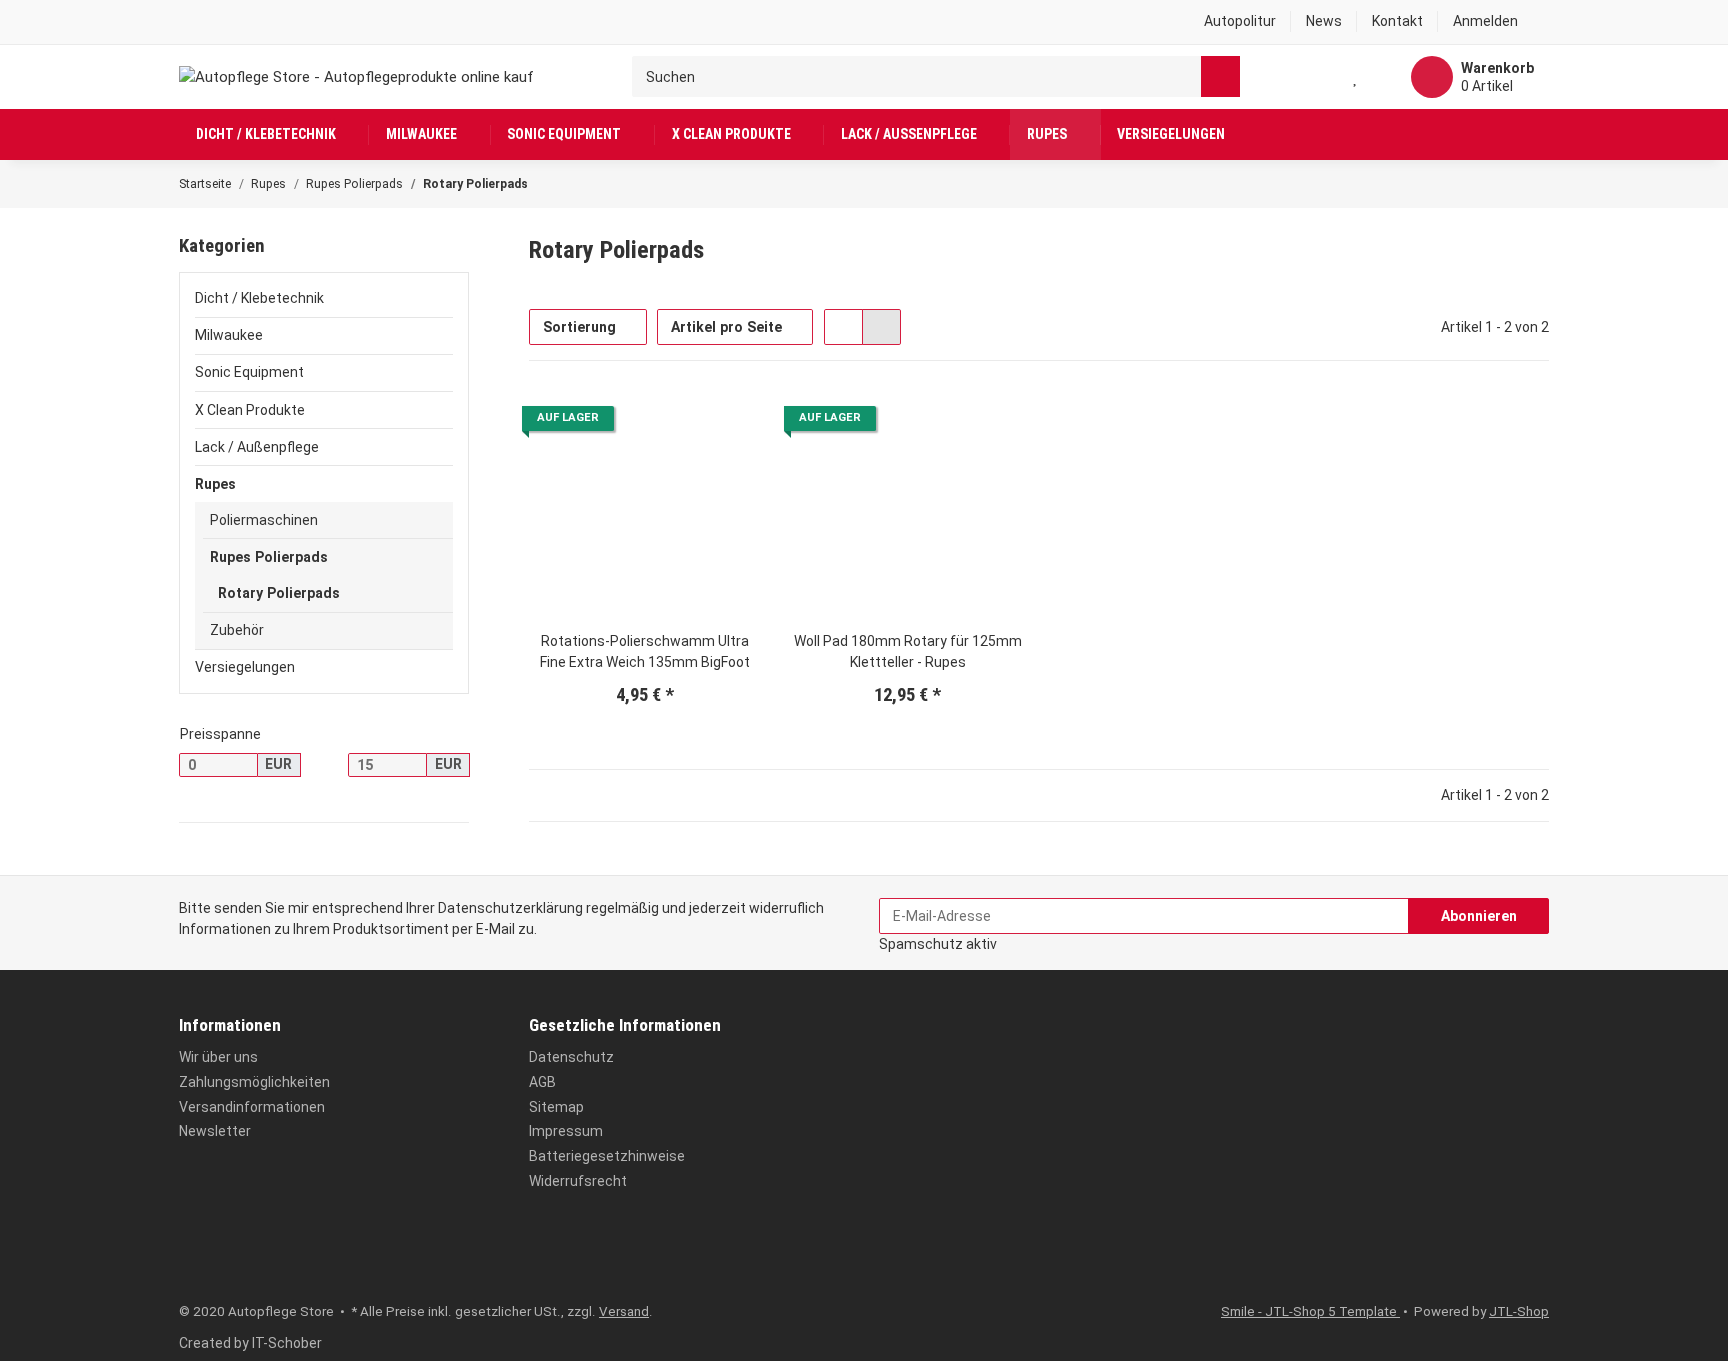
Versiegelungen (245, 667)
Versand (624, 1311)
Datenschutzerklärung (510, 908)
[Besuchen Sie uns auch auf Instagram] (224, 1259)
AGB (542, 1082)
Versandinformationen (252, 1107)
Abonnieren (1479, 916)
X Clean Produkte (250, 410)
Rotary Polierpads (279, 593)
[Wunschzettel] (1356, 77)
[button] (1494, 22)
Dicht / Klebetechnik (259, 298)
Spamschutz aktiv (938, 944)
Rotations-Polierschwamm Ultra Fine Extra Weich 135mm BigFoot (645, 651)
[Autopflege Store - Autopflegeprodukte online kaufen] (356, 77)
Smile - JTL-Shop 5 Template (1310, 1311)
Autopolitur (1240, 21)
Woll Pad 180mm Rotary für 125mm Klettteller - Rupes (908, 651)
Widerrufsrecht (578, 1181)
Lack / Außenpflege (257, 447)
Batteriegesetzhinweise (607, 1156)
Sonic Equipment (249, 372)
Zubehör (237, 630)
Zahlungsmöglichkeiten (254, 1082)
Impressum (566, 1131)
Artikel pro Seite (726, 327)
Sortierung (579, 327)
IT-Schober (287, 1343)
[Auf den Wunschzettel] (731, 421)
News (1324, 21)
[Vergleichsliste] (1315, 77)
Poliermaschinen (264, 520)
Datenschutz (571, 1057)
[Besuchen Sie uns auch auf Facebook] (191, 1259)
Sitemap (556, 1107)
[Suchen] (1220, 76)
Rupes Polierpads (269, 557)
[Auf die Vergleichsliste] (686, 421)
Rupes (215, 484)
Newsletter (215, 1131)
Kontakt (1397, 21)
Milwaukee (229, 335)
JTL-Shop (1519, 1311)
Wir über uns (218, 1057)
